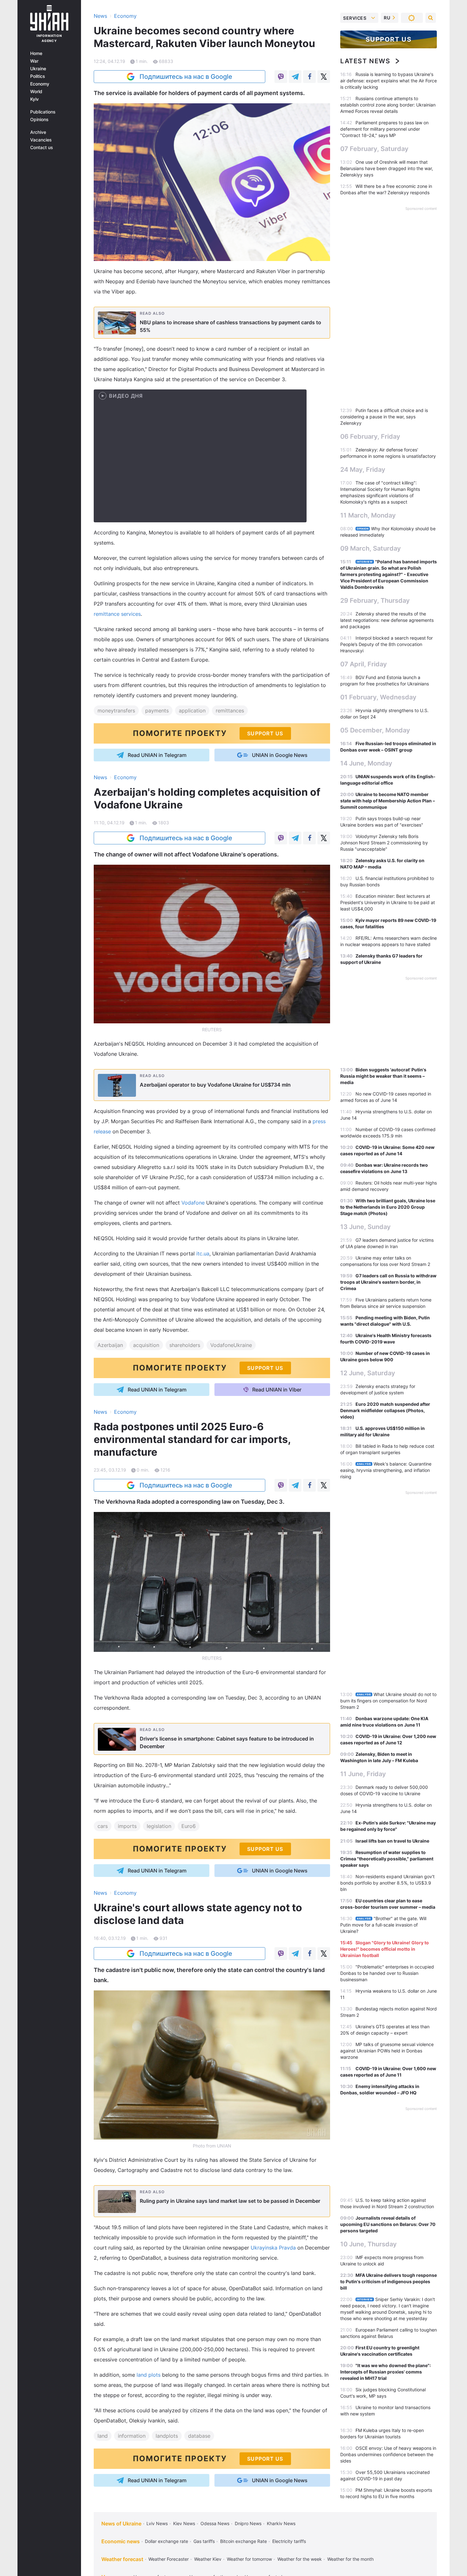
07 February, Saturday (374, 149)
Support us (389, 39)
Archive (38, 132)
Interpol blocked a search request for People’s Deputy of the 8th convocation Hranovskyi (386, 644)
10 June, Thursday (369, 2244)
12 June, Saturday (368, 1373)
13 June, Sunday (365, 1227)
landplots (167, 2436)
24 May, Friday (363, 470)
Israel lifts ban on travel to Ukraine (392, 1841)
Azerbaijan (110, 1345)
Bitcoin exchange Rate (244, 2541)
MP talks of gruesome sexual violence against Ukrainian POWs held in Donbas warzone (387, 2051)
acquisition (146, 1345)
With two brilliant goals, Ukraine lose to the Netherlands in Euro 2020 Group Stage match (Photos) (388, 1207)
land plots (149, 2375)
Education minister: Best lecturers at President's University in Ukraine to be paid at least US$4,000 (388, 902)
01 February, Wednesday (378, 697)
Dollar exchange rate (166, 2541)
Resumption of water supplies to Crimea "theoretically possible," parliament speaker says (387, 1859)
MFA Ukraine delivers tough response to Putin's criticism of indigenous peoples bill (389, 2281)
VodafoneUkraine (231, 1345)
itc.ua (203, 1254)
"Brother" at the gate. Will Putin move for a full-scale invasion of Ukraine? (383, 1925)
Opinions (39, 120)
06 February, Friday (370, 436)
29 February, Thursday (375, 601)
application (192, 711)
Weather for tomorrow (249, 2559)
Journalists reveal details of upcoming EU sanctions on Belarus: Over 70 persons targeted (388, 2224)
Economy (40, 84)
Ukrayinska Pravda (273, 2248)
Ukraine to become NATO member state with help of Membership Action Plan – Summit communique (388, 801)
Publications (43, 112)
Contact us (42, 148)
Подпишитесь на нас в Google (186, 77)
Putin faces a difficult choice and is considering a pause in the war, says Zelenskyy (384, 417)
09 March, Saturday (371, 548)
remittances (230, 711)
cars (103, 1826)
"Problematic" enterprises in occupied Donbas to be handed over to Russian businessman (387, 1973)
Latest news (365, 61)
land (103, 2436)
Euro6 (189, 1826)
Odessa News (215, 2523)
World (36, 92)
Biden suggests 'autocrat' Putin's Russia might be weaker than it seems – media (383, 1076)
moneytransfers (116, 711)
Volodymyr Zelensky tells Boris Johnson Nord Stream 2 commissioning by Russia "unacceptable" (384, 843)
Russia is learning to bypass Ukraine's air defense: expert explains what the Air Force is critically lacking (389, 81)
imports (127, 1826)
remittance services (117, 614)
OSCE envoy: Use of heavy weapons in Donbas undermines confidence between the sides (388, 2454)
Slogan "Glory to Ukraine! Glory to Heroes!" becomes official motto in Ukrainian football (385, 1949)
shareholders (185, 1345)
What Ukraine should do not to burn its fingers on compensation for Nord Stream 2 (388, 1701)
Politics (38, 76)
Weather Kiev (208, 2559)
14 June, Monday (366, 763)
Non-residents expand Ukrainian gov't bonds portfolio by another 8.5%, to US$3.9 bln (387, 1883)
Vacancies (41, 140)
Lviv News (157, 2523)
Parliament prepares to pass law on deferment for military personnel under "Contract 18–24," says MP (384, 129)
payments (157, 711)
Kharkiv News (281, 2523)
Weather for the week (300, 2559)
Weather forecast (122, 2559)
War (34, 61)
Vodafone (193, 1203)
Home (36, 53)
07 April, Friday (364, 664)
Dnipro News (248, 2523)
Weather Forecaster (169, 2559)
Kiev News (184, 2523)
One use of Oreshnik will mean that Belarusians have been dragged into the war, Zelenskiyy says (387, 168)
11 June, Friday (363, 1774)
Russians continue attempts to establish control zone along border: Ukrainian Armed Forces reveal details (388, 105)
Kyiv (34, 99)
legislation (159, 1826)
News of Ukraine (121, 2524)
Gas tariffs (204, 2541)
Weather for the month (350, 2559)
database (199, 2436)
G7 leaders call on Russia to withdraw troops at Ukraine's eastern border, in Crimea (388, 1282)
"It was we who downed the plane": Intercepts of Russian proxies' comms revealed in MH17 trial (386, 2372)
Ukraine (38, 69)
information (132, 2436)
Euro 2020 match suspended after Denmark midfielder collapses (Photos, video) (385, 1410)
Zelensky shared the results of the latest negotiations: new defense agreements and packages (387, 620)
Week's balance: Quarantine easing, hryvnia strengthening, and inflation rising (386, 1470)
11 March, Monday (368, 515)
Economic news (121, 2541)
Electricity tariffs (289, 2541)
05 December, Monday (375, 730)
